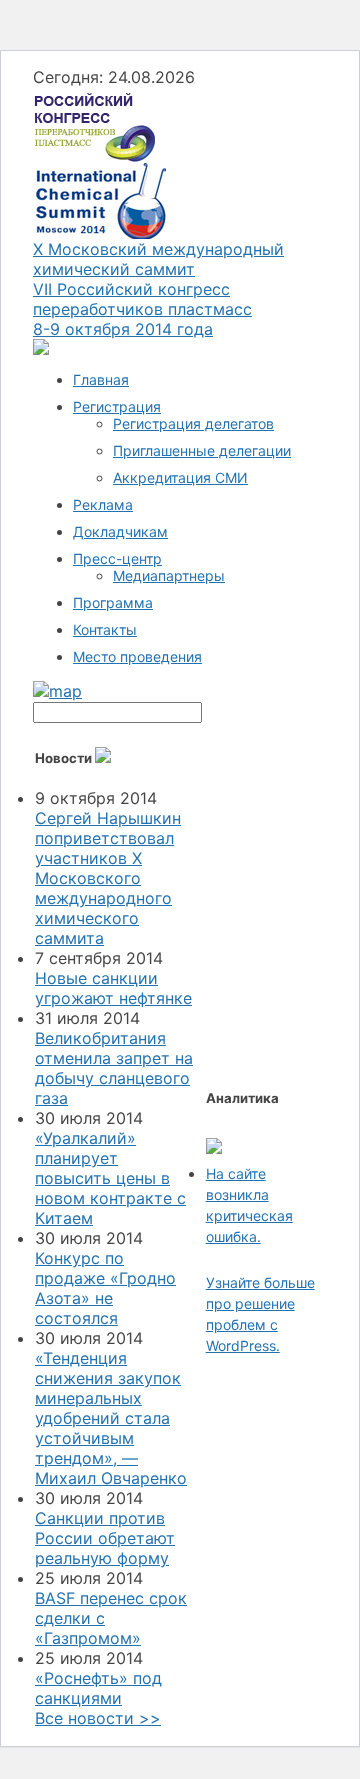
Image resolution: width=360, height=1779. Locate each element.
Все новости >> (98, 1718)
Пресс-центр (117, 558)
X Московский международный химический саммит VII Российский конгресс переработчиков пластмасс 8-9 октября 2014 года (158, 289)
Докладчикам (120, 531)
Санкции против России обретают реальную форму (105, 1538)
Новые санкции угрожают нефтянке (113, 988)
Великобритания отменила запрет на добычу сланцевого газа (114, 1068)
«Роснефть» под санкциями (98, 1688)
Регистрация (117, 406)
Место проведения (137, 656)
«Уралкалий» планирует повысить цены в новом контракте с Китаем (110, 1178)
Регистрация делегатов (193, 423)
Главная (101, 379)
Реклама (103, 504)
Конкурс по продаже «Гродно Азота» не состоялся (105, 1288)
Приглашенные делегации (202, 450)
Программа (113, 602)
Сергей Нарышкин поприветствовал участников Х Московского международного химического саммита (108, 878)
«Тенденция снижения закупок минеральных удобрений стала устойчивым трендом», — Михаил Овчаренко (111, 1418)
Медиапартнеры (169, 575)
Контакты (105, 629)
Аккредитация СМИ (180, 477)
